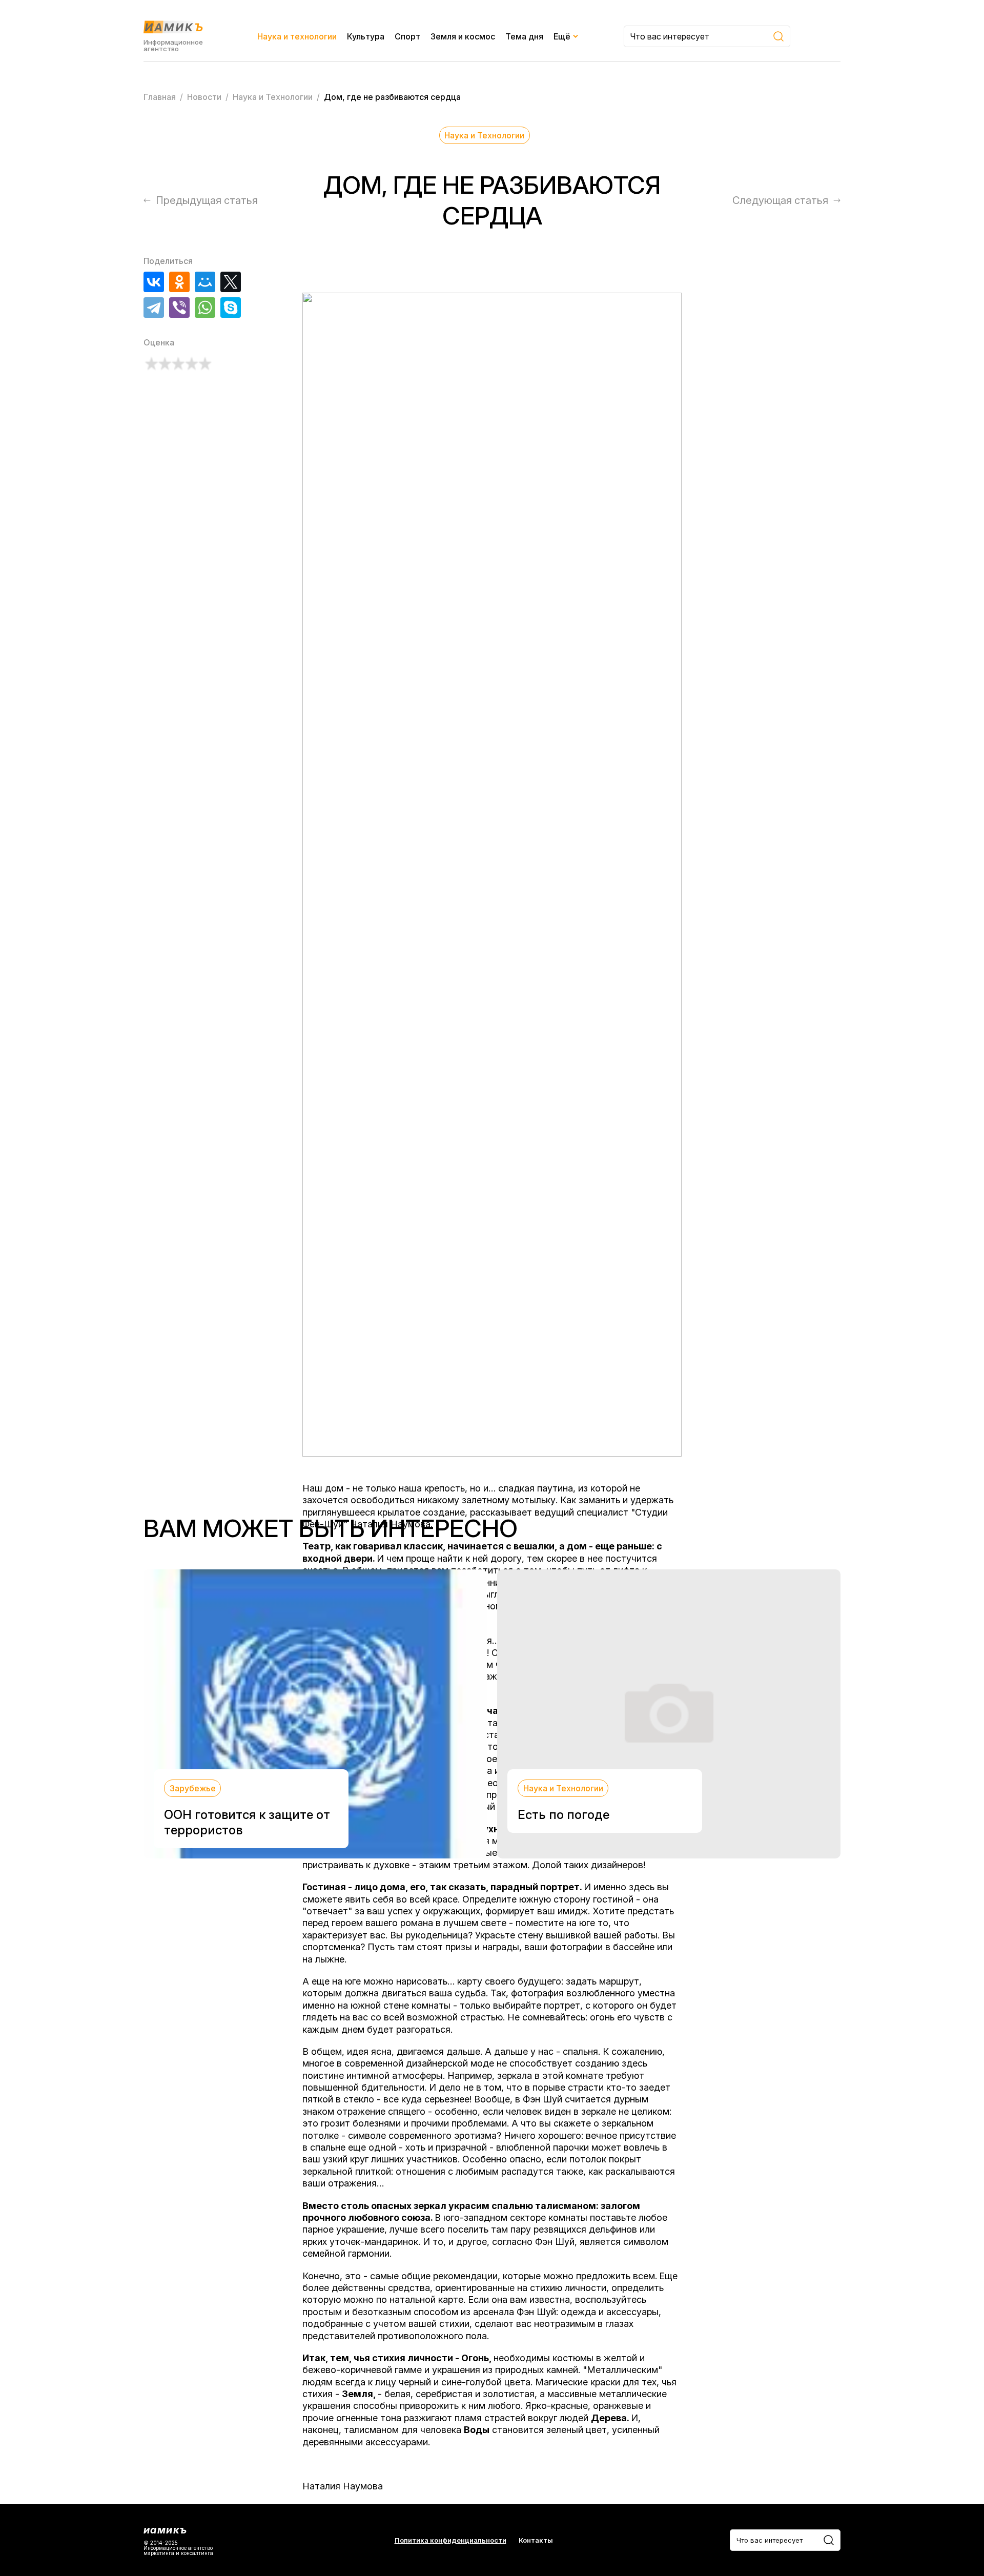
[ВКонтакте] (154, 282)
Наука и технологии (297, 36)
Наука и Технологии (484, 135)
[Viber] (179, 308)
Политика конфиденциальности (450, 2540)
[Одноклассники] (179, 282)
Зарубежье (193, 1788)
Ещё (562, 36)
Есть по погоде (563, 1815)
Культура (366, 36)
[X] (231, 282)
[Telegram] (154, 308)
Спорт (407, 36)
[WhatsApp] (205, 308)
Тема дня (524, 36)
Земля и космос (463, 36)
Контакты (536, 2540)
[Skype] (231, 308)
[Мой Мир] (205, 282)
